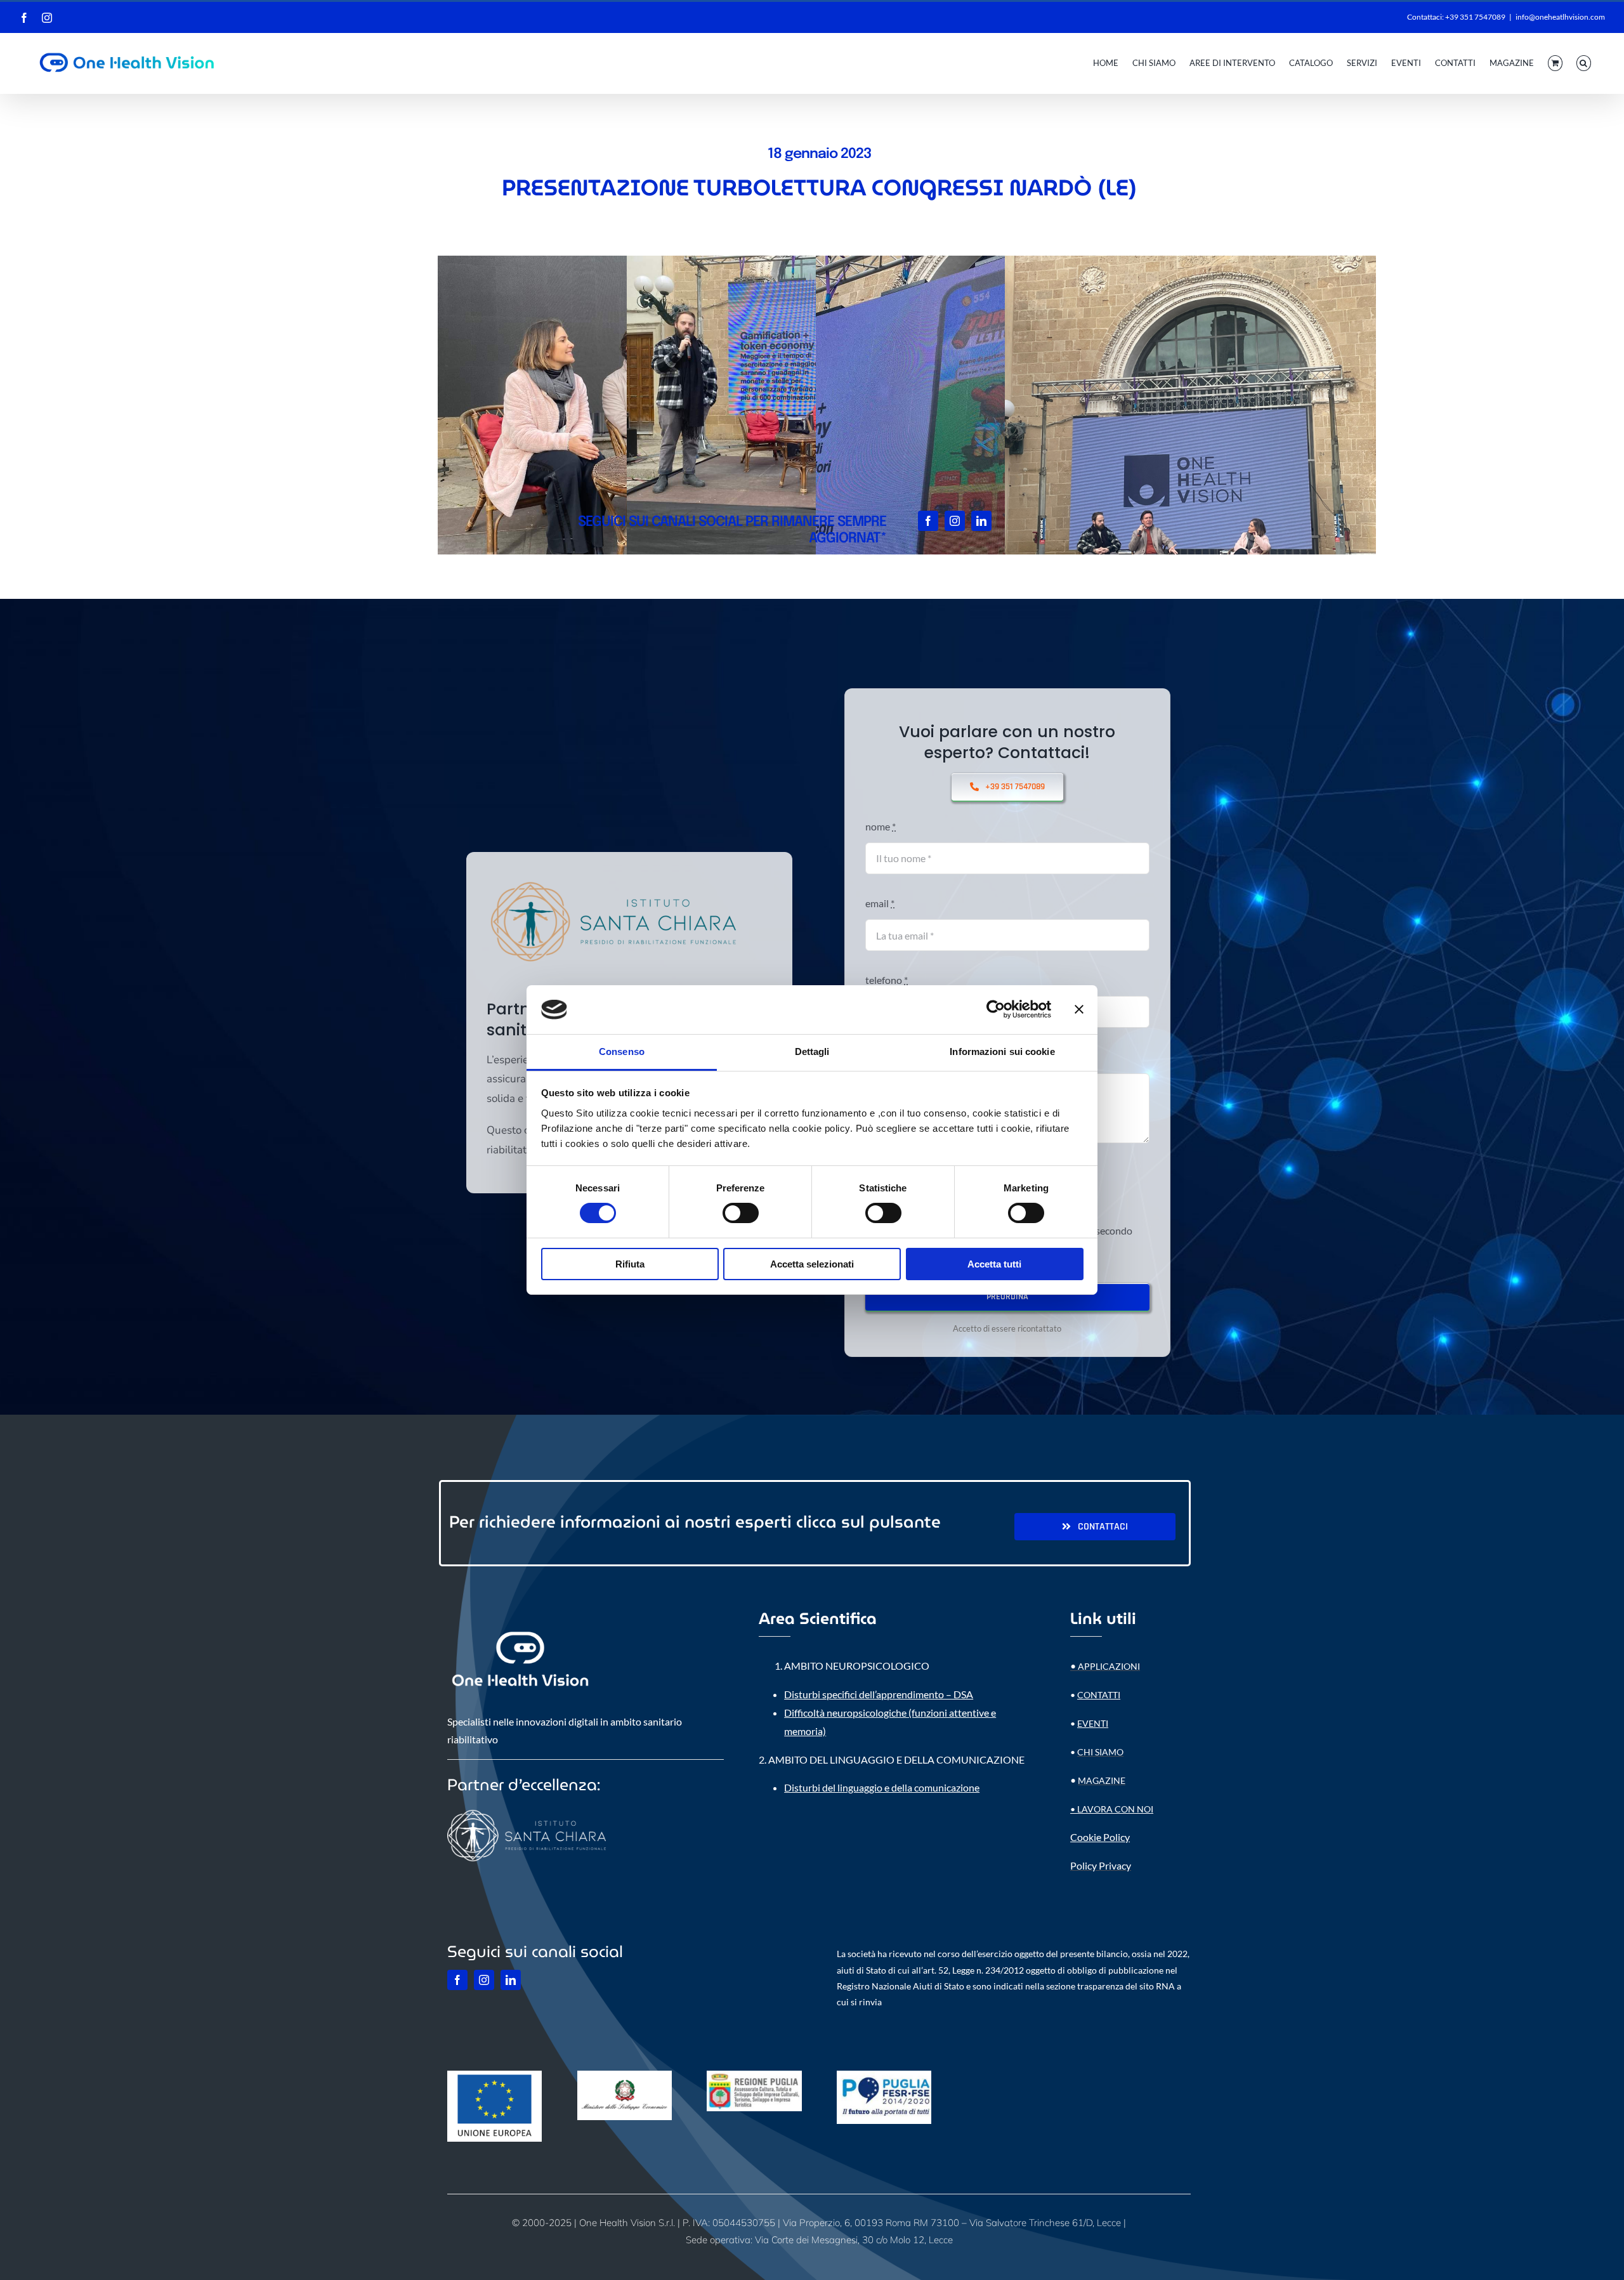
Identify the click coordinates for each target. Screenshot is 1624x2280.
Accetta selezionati (812, 1264)
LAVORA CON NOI (1115, 1809)
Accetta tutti (994, 1264)
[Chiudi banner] (1079, 1009)
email (880, 903)
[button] (1584, 63)
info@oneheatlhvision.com (1560, 17)
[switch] (741, 1213)
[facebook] (928, 521)
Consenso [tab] (622, 1052)
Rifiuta (630, 1264)
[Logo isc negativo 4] (527, 1808)
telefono (887, 980)
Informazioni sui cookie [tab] (1002, 1052)
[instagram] (955, 521)
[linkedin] (981, 521)
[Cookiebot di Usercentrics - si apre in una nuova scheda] (996, 1009)
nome (881, 826)
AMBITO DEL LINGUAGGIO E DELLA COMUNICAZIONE (896, 1759)
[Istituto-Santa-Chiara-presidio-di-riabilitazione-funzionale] (613, 877)
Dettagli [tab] (812, 1052)
